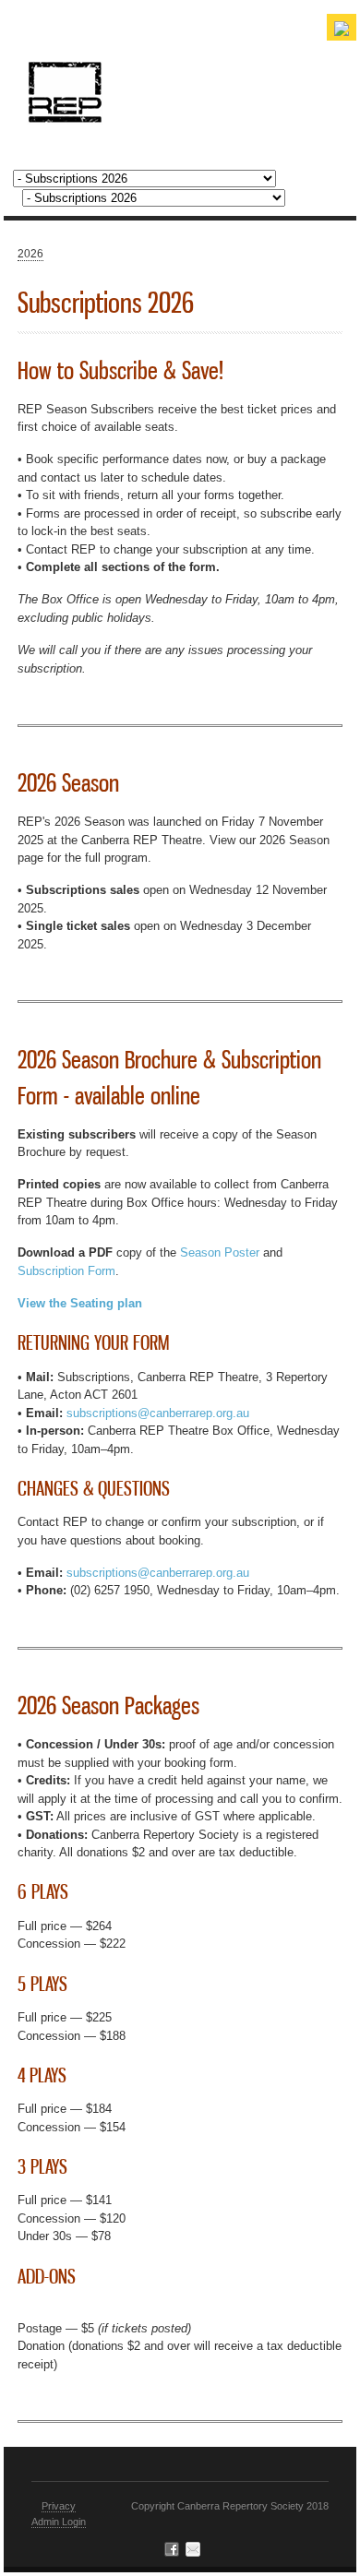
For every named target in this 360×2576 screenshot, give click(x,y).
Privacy (59, 2506)
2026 (30, 254)
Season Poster (220, 1252)
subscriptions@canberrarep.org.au (158, 1413)
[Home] (65, 113)
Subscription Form (66, 1271)
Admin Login (59, 2522)
